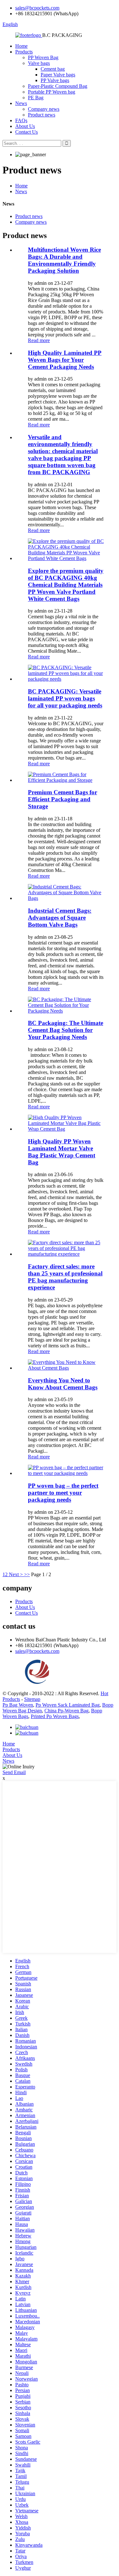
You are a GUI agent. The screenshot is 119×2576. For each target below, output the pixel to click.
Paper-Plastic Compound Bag (58, 86)
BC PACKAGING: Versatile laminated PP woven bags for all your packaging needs (65, 698)
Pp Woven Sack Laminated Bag (68, 1705)
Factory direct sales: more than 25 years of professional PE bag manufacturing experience (65, 1277)
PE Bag (36, 98)
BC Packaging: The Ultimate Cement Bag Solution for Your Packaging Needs (66, 1030)
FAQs (21, 120)
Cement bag (53, 69)
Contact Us (26, 132)
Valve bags (39, 63)
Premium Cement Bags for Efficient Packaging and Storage (63, 799)
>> (27, 1574)
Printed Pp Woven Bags (55, 1716)
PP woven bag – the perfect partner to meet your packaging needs (63, 1493)
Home (21, 46)
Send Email (14, 1772)
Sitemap (32, 1699)
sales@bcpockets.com (37, 8)
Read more (39, 340)
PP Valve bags (55, 80)
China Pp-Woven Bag (66, 1711)
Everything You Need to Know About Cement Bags (63, 1384)
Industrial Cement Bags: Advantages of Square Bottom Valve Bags (60, 918)
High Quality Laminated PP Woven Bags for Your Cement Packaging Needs (65, 360)
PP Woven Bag (43, 57)
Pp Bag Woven (18, 1705)
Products (24, 52)
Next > (16, 1574)
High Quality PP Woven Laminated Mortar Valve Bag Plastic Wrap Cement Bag (62, 1152)
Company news (44, 109)
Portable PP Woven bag (52, 92)
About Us (25, 126)
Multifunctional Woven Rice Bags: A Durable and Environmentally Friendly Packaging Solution (64, 260)
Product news (42, 115)
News (21, 103)
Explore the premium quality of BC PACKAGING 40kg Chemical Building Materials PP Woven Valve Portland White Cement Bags (66, 585)
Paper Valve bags (58, 75)
